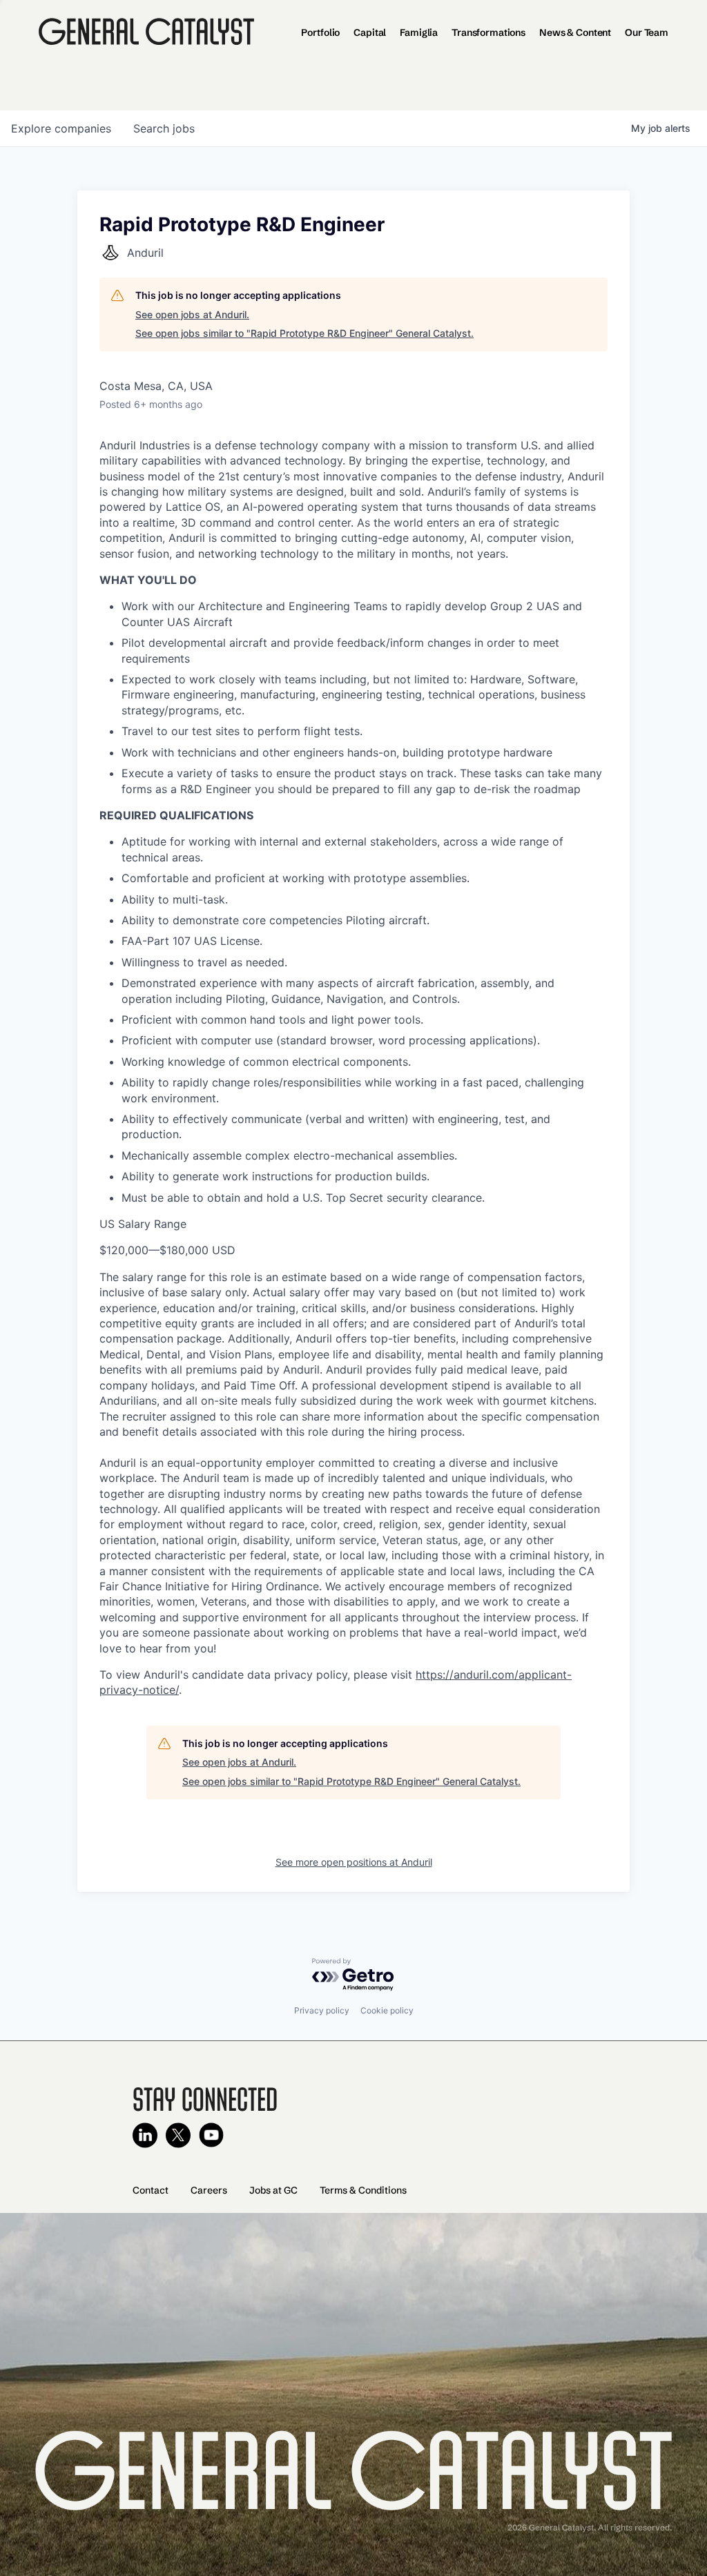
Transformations (488, 32)
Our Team (647, 32)
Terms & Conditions (363, 2190)
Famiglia (419, 32)
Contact (151, 2190)
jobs (164, 128)
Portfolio (320, 32)
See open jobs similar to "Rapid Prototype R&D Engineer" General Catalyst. (304, 333)
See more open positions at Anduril (354, 1862)
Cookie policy (387, 2010)
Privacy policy (322, 2010)
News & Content (575, 32)
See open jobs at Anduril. (192, 314)
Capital (370, 32)
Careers (209, 2190)
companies (61, 128)
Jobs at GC (273, 2190)
